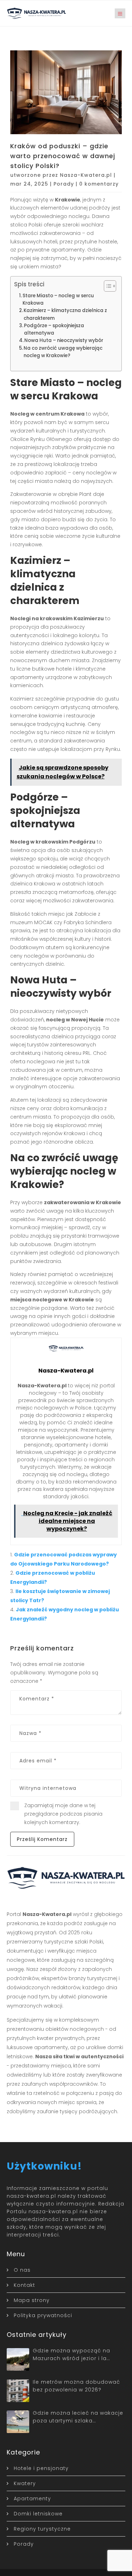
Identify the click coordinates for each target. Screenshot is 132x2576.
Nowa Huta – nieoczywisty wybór (64, 340)
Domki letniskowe (38, 2514)
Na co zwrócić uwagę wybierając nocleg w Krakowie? (63, 352)
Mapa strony (32, 2300)
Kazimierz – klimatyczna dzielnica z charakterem (65, 314)
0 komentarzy (99, 184)
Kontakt (24, 2285)
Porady (64, 184)
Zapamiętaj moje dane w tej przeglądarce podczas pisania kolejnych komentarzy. (63, 1814)
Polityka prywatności (43, 2315)
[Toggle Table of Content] (106, 286)
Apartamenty (32, 2499)
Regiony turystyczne (42, 2529)
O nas (22, 2270)
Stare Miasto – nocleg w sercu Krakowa (58, 299)
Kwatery (25, 2483)
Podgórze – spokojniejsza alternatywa (54, 329)
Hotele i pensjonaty (41, 2468)
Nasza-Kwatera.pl (86, 175)
